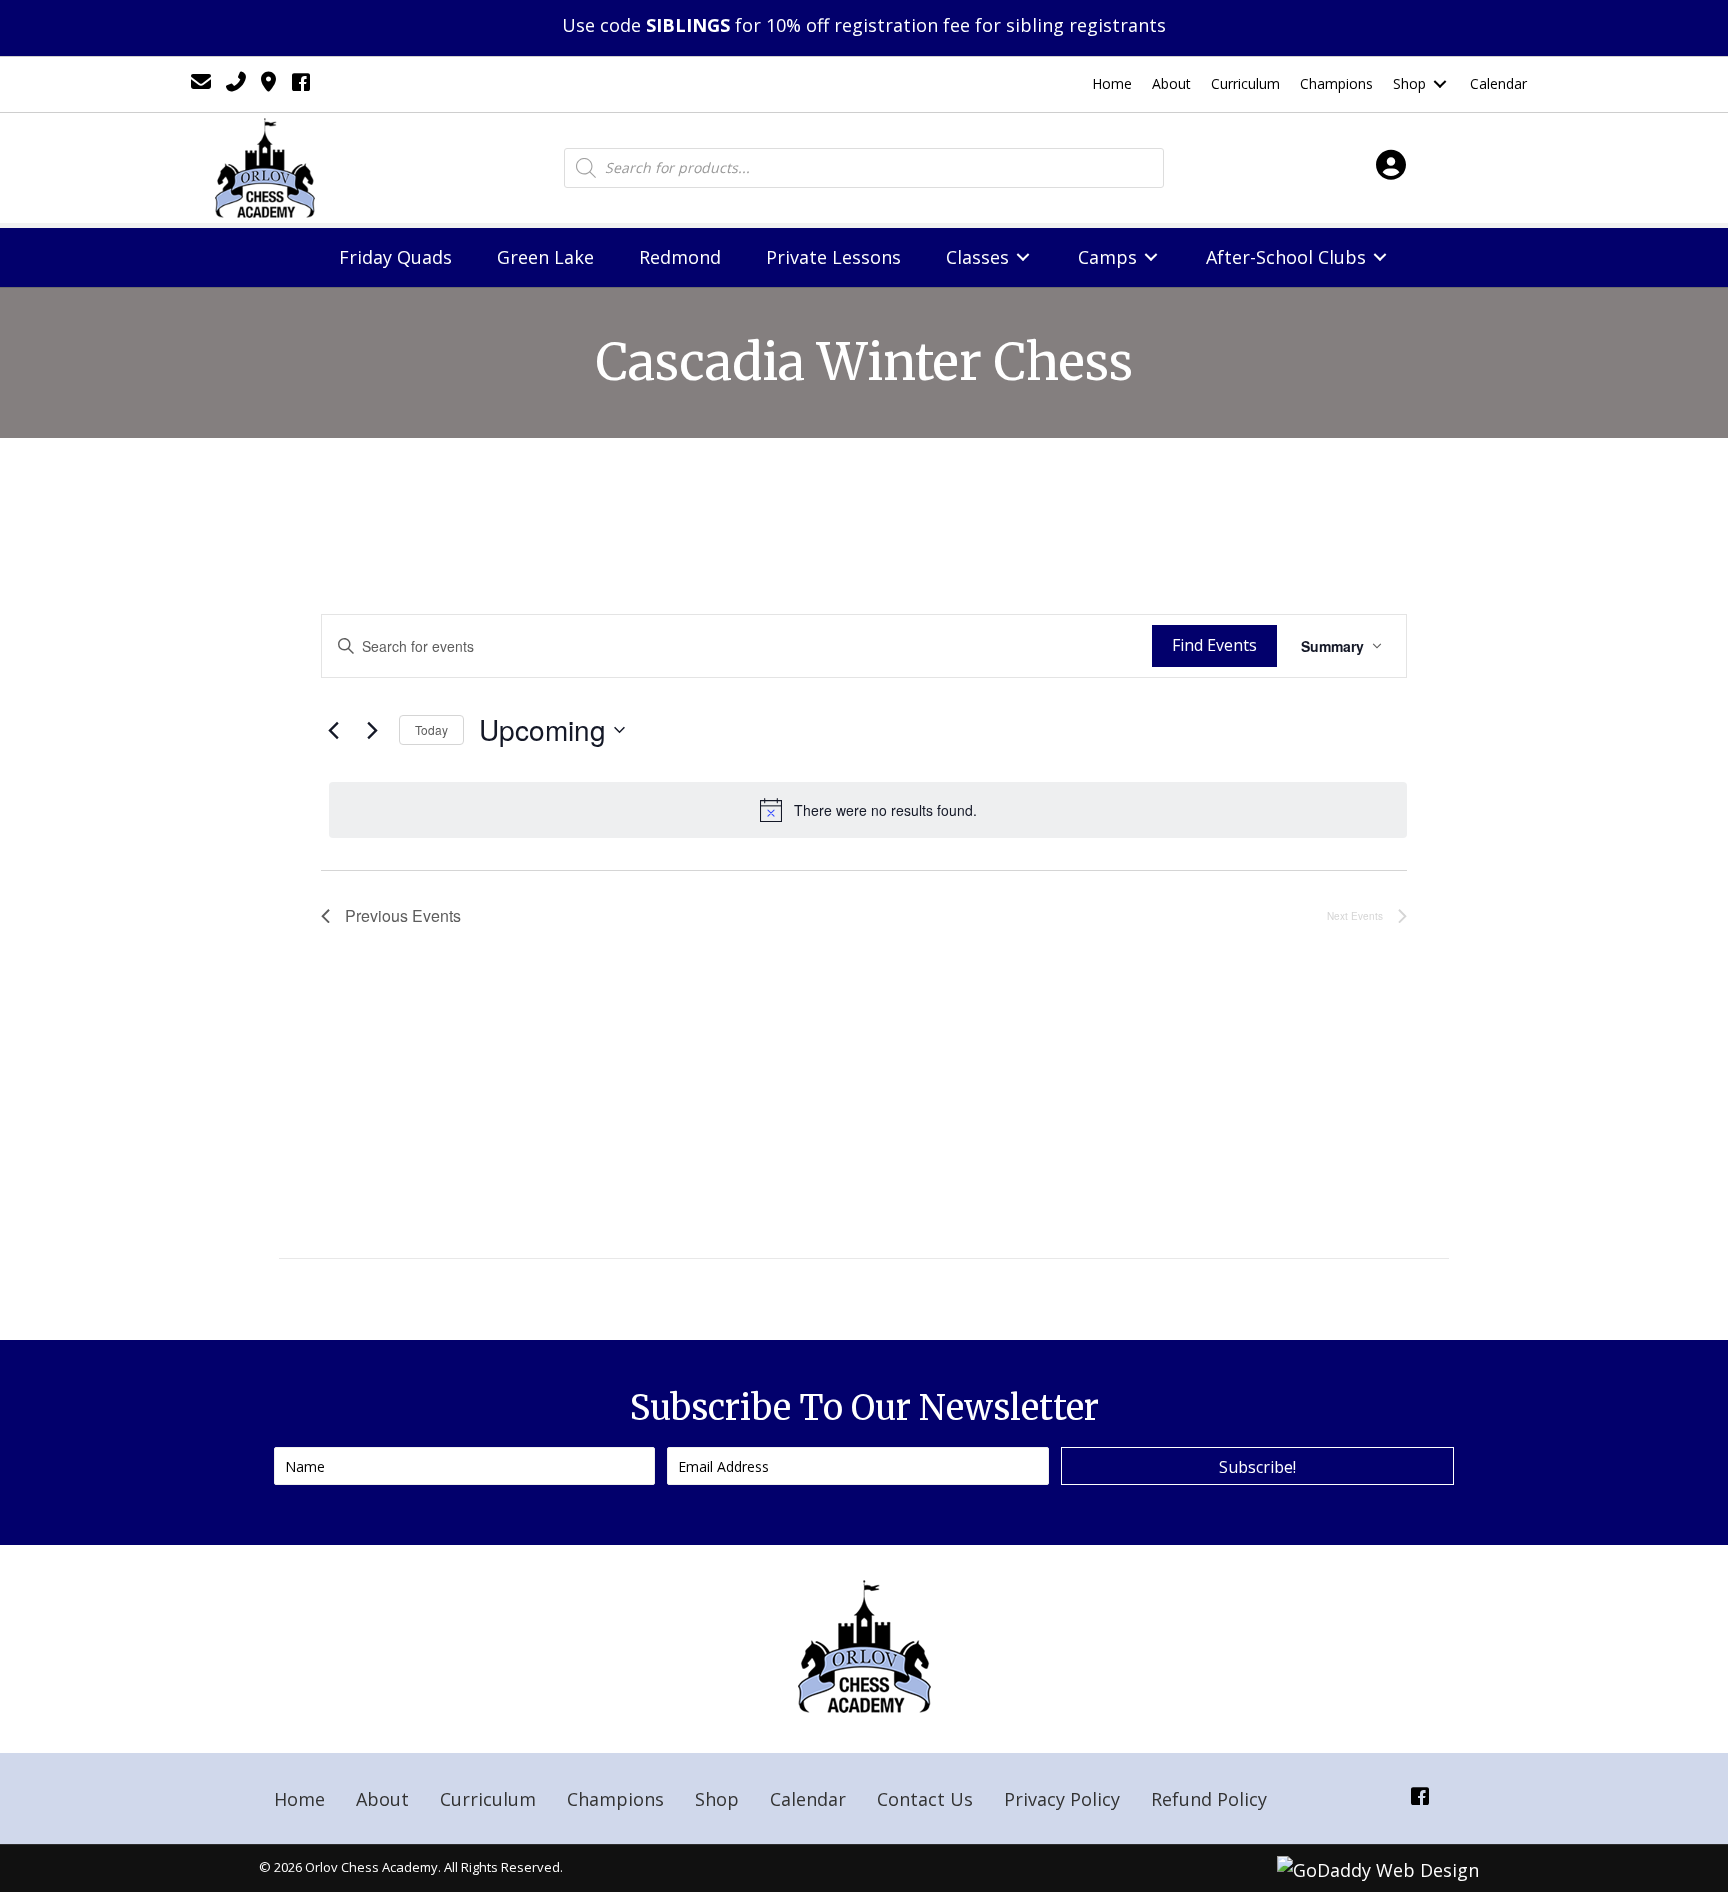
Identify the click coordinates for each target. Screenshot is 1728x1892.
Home (299, 1799)
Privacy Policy (1062, 1799)
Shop (717, 1799)
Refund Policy (1209, 1799)
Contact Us (925, 1799)
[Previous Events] (333, 730)
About (382, 1799)
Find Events (1214, 645)
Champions (615, 1799)
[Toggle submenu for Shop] (1440, 84)
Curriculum (488, 1799)
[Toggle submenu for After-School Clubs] (1380, 257)
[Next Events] (372, 730)
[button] (1257, 1466)
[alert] (868, 810)
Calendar (808, 1799)
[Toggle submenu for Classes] (1023, 257)
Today (431, 729)
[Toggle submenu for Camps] (1151, 257)
